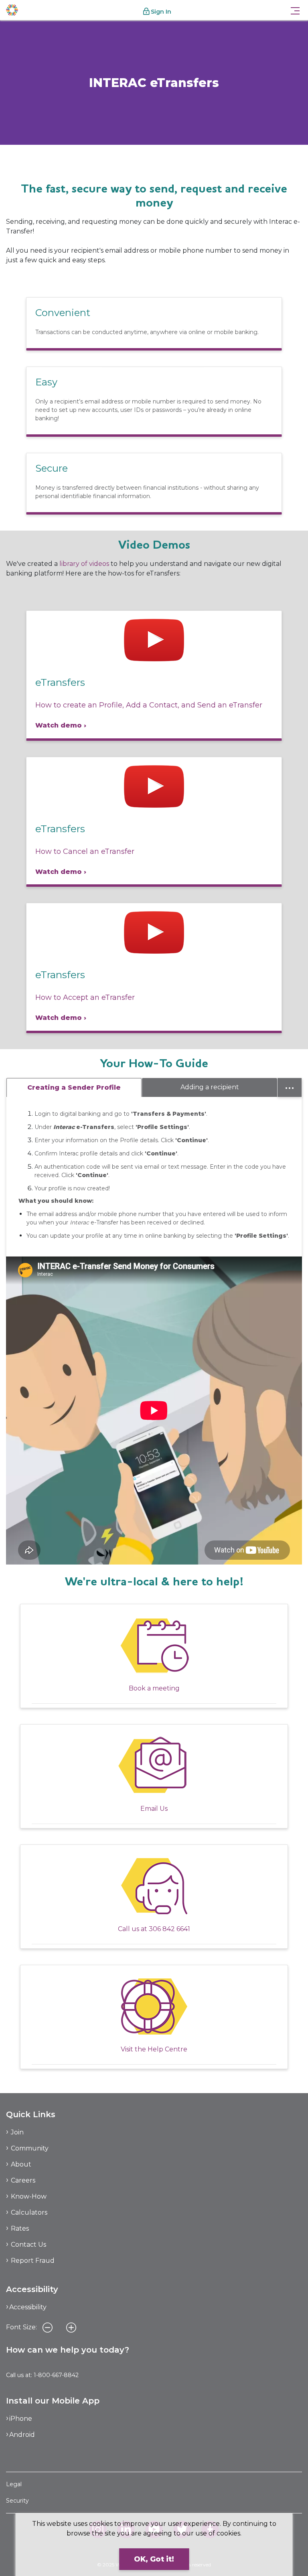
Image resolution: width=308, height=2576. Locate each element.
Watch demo (59, 725)
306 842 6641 (169, 1929)
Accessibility (28, 2307)
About (21, 2164)
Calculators (29, 2212)
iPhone (21, 2419)
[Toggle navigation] (295, 10)
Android (22, 2435)
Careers (23, 2180)
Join (17, 2132)
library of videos (84, 564)
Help (13, 160)
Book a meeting (154, 1688)
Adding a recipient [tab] (210, 1087)
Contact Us (28, 2245)
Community (30, 2148)
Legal (14, 2484)
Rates (20, 2228)
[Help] (154, 2006)
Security (17, 2501)
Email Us (154, 1809)
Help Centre (167, 2049)
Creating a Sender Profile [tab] (74, 1087)
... (290, 1086)
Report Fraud (33, 2261)
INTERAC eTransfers (55, 160)
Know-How (29, 2196)
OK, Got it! (154, 2559)
